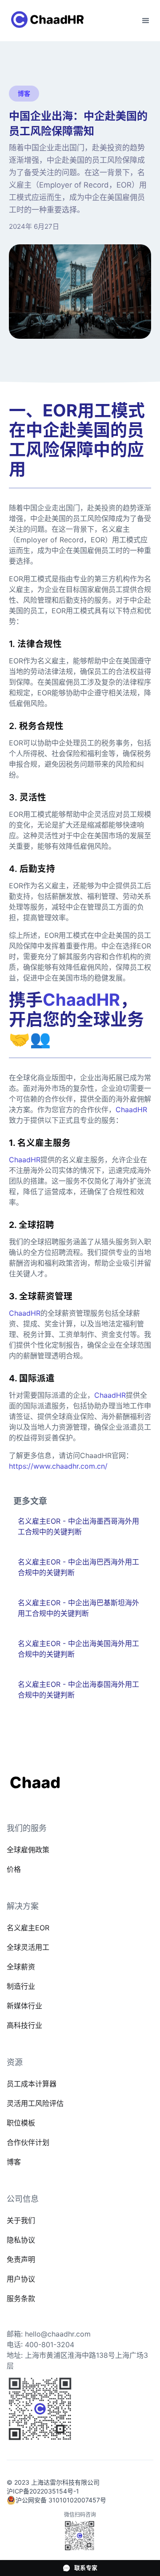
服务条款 (21, 2298)
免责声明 (21, 2259)
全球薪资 (21, 1967)
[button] (146, 21)
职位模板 (21, 2123)
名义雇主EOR (28, 1928)
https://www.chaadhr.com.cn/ (58, 1466)
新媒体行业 (24, 2006)
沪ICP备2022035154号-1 (43, 2491)
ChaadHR (131, 1110)
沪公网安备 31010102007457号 (61, 2500)
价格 (14, 1869)
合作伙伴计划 (28, 2142)
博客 (14, 2162)
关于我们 (21, 2220)
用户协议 (21, 2279)
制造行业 (21, 1986)
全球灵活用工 (28, 1947)
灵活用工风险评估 (35, 2103)
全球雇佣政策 (28, 1850)
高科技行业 (24, 2025)
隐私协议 (21, 2240)
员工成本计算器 (32, 2084)
